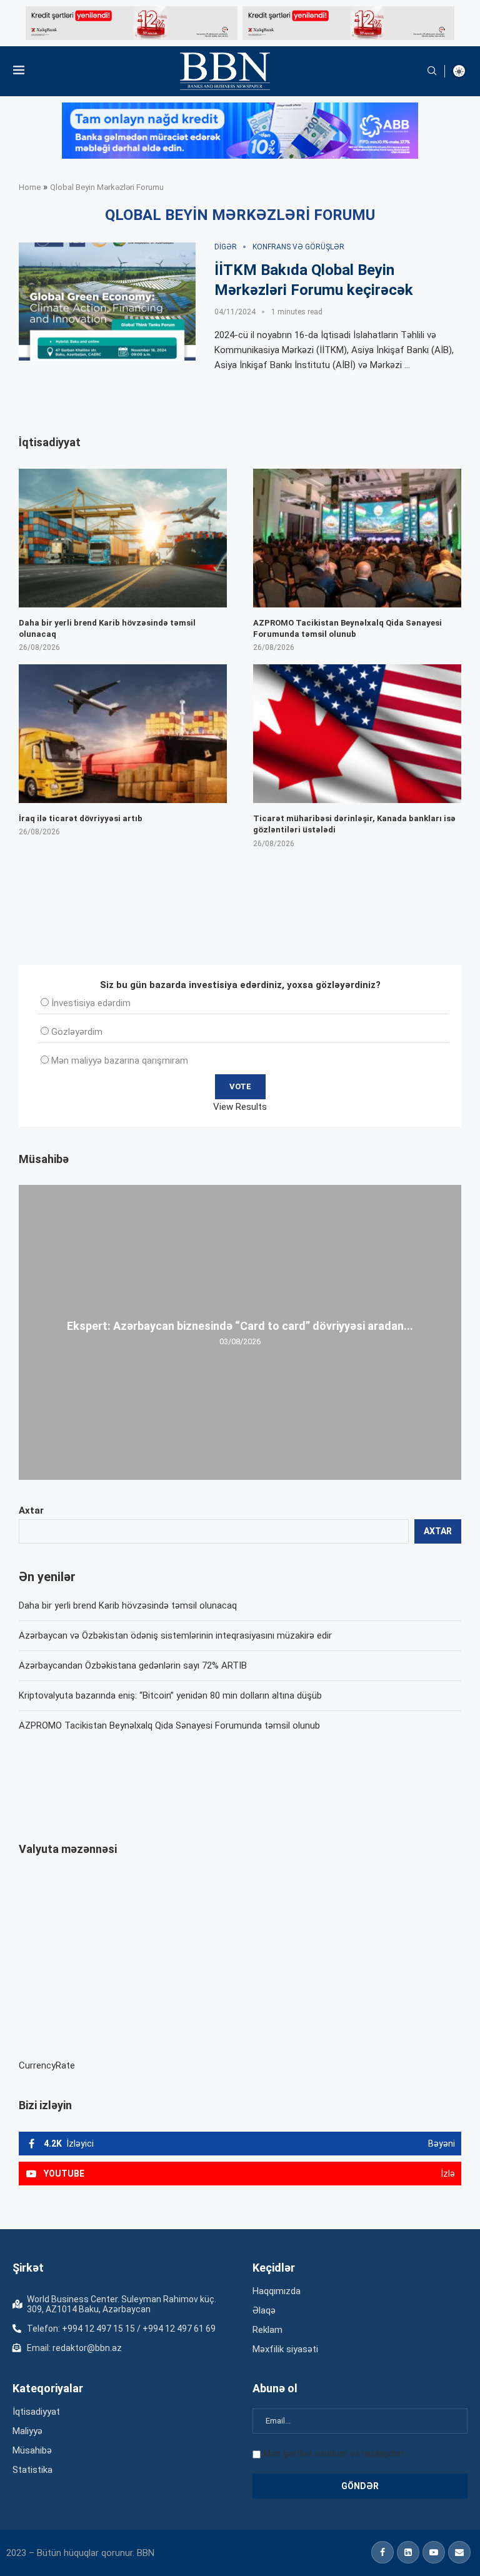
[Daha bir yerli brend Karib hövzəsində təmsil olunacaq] (123, 538)
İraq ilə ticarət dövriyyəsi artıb (81, 818)
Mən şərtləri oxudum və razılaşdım (333, 2454)
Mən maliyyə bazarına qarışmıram (120, 1061)
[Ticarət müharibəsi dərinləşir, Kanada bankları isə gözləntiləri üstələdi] (357, 734)
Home (30, 187)
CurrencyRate (47, 2065)
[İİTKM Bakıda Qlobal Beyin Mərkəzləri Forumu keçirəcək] (107, 302)
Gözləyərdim (77, 1032)
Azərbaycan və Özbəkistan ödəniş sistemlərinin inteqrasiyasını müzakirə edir (175, 1635)
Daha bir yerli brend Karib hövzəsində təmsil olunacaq (128, 1605)
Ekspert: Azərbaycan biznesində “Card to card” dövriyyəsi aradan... (240, 1326)
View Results (240, 1107)
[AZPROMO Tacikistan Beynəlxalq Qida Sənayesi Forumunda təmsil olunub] (357, 538)
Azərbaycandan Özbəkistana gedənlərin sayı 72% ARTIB (133, 1665)
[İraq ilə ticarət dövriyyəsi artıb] (123, 734)
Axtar (31, 1510)
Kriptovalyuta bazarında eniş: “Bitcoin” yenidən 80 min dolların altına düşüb (170, 1695)
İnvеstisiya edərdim (91, 1003)
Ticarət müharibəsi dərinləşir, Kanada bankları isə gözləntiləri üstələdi (354, 824)
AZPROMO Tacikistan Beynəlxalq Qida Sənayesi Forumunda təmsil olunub (169, 1725)
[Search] (432, 71)
